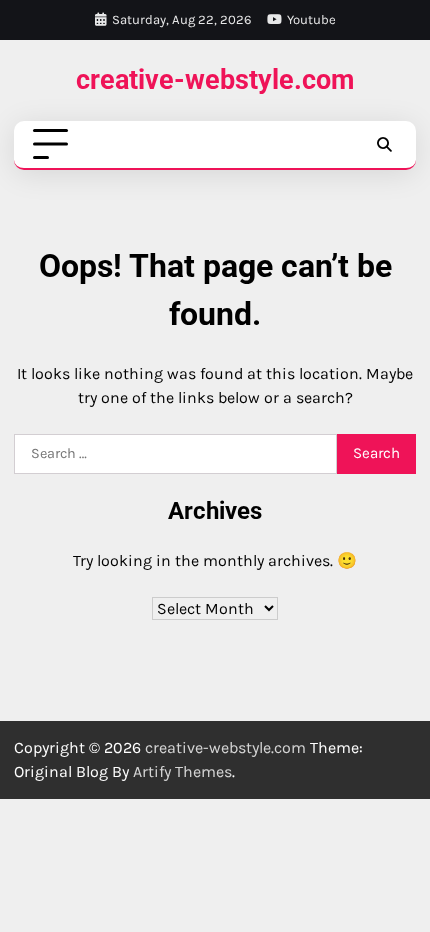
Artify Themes (182, 771)
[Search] (384, 145)
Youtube (311, 19)
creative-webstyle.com (215, 79)
